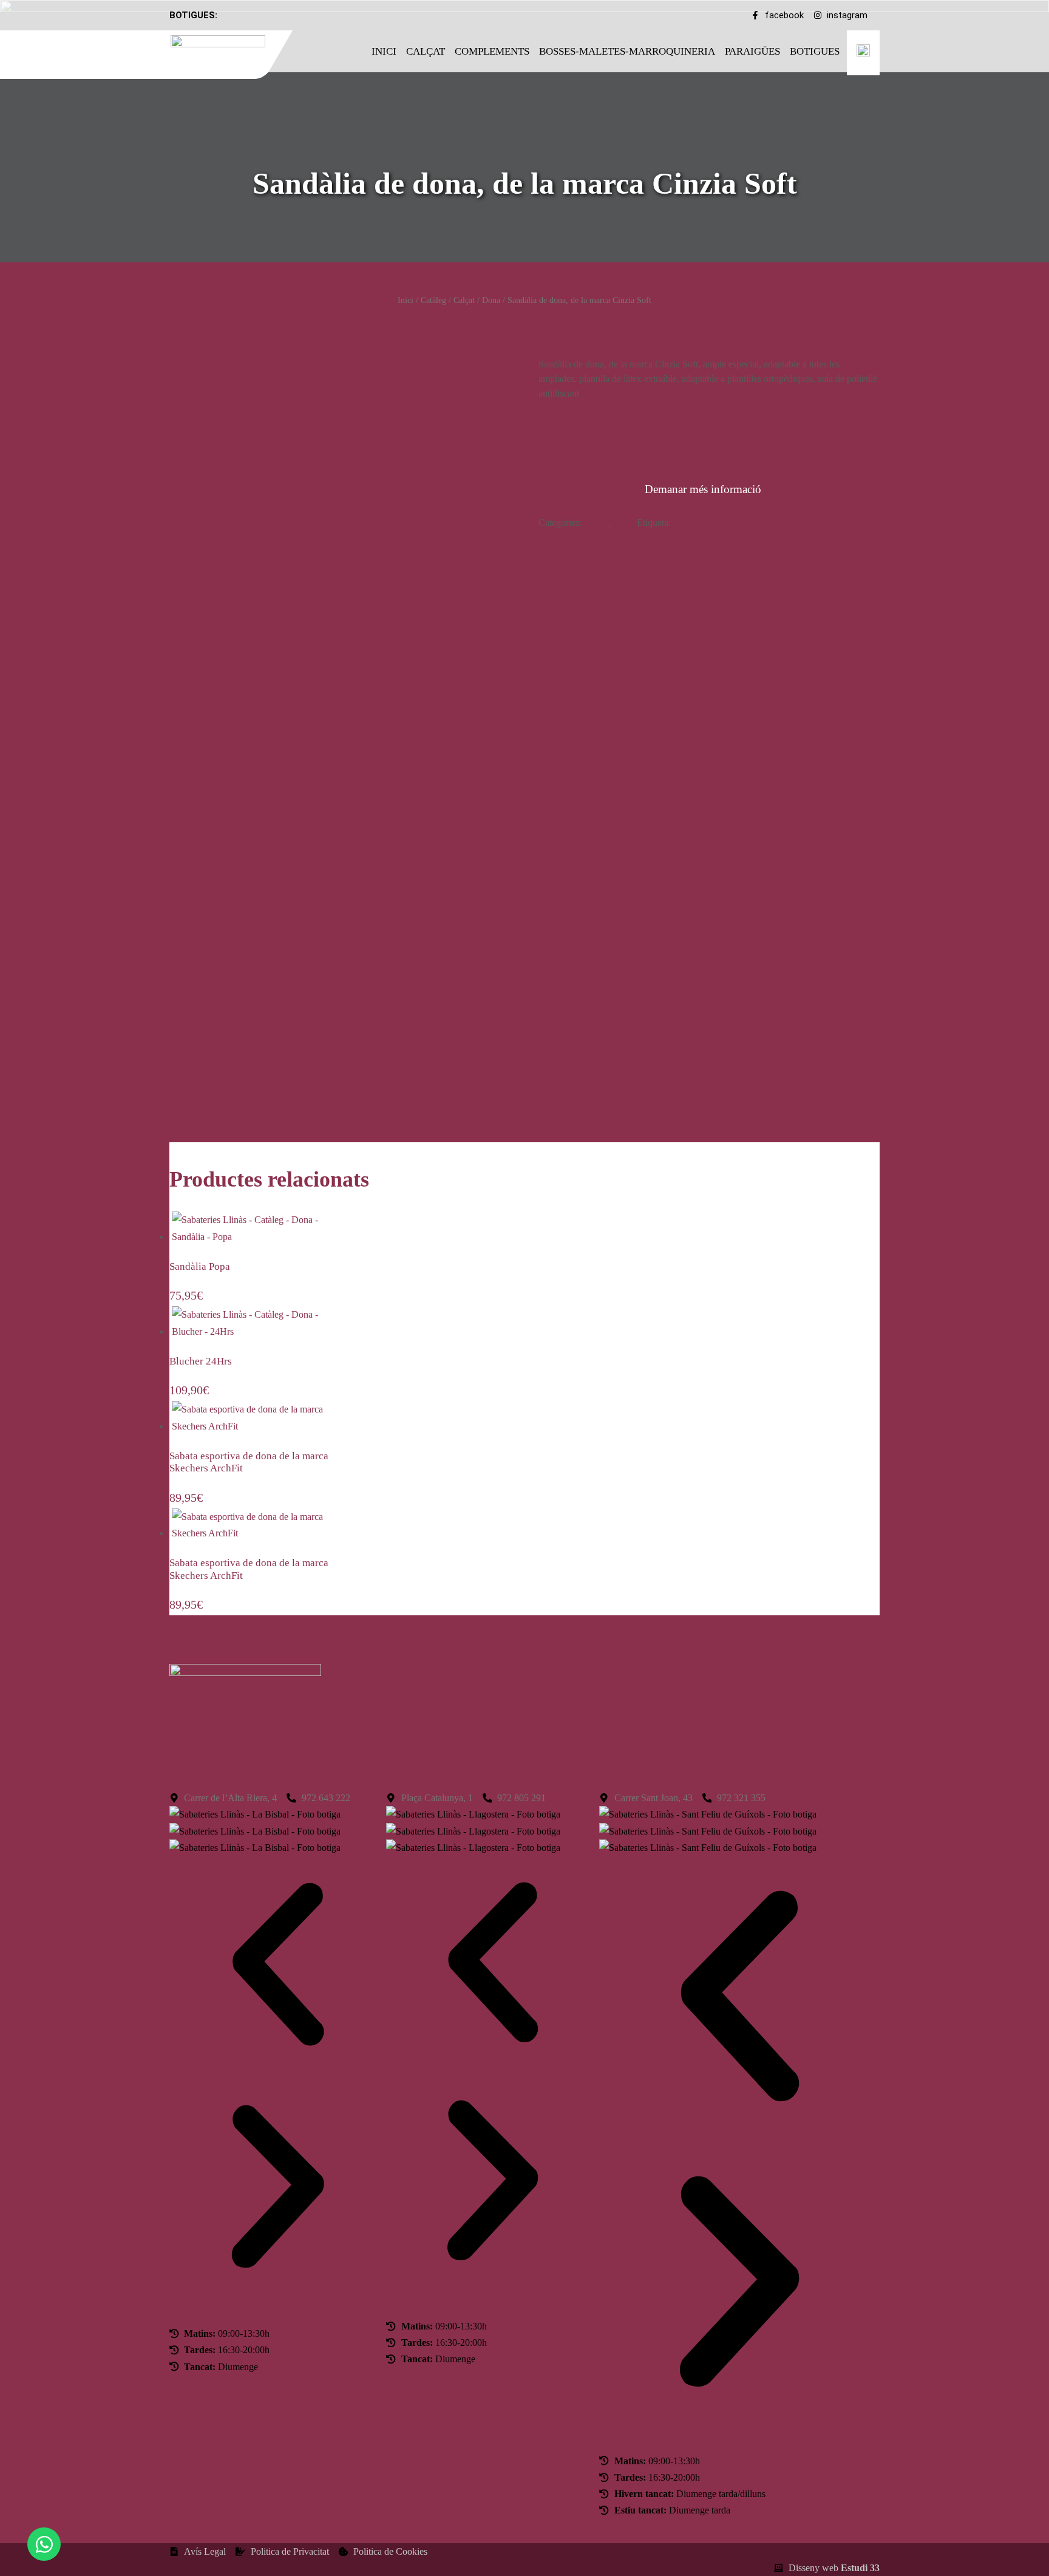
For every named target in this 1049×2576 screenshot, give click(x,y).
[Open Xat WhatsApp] (44, 2544)
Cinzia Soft (695, 523)
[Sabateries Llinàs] (226, 53)
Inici (384, 51)
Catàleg (433, 300)
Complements (492, 51)
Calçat (426, 51)
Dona (491, 300)
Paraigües (752, 51)
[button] (278, 1967)
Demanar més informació (703, 489)
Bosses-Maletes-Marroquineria (627, 51)
